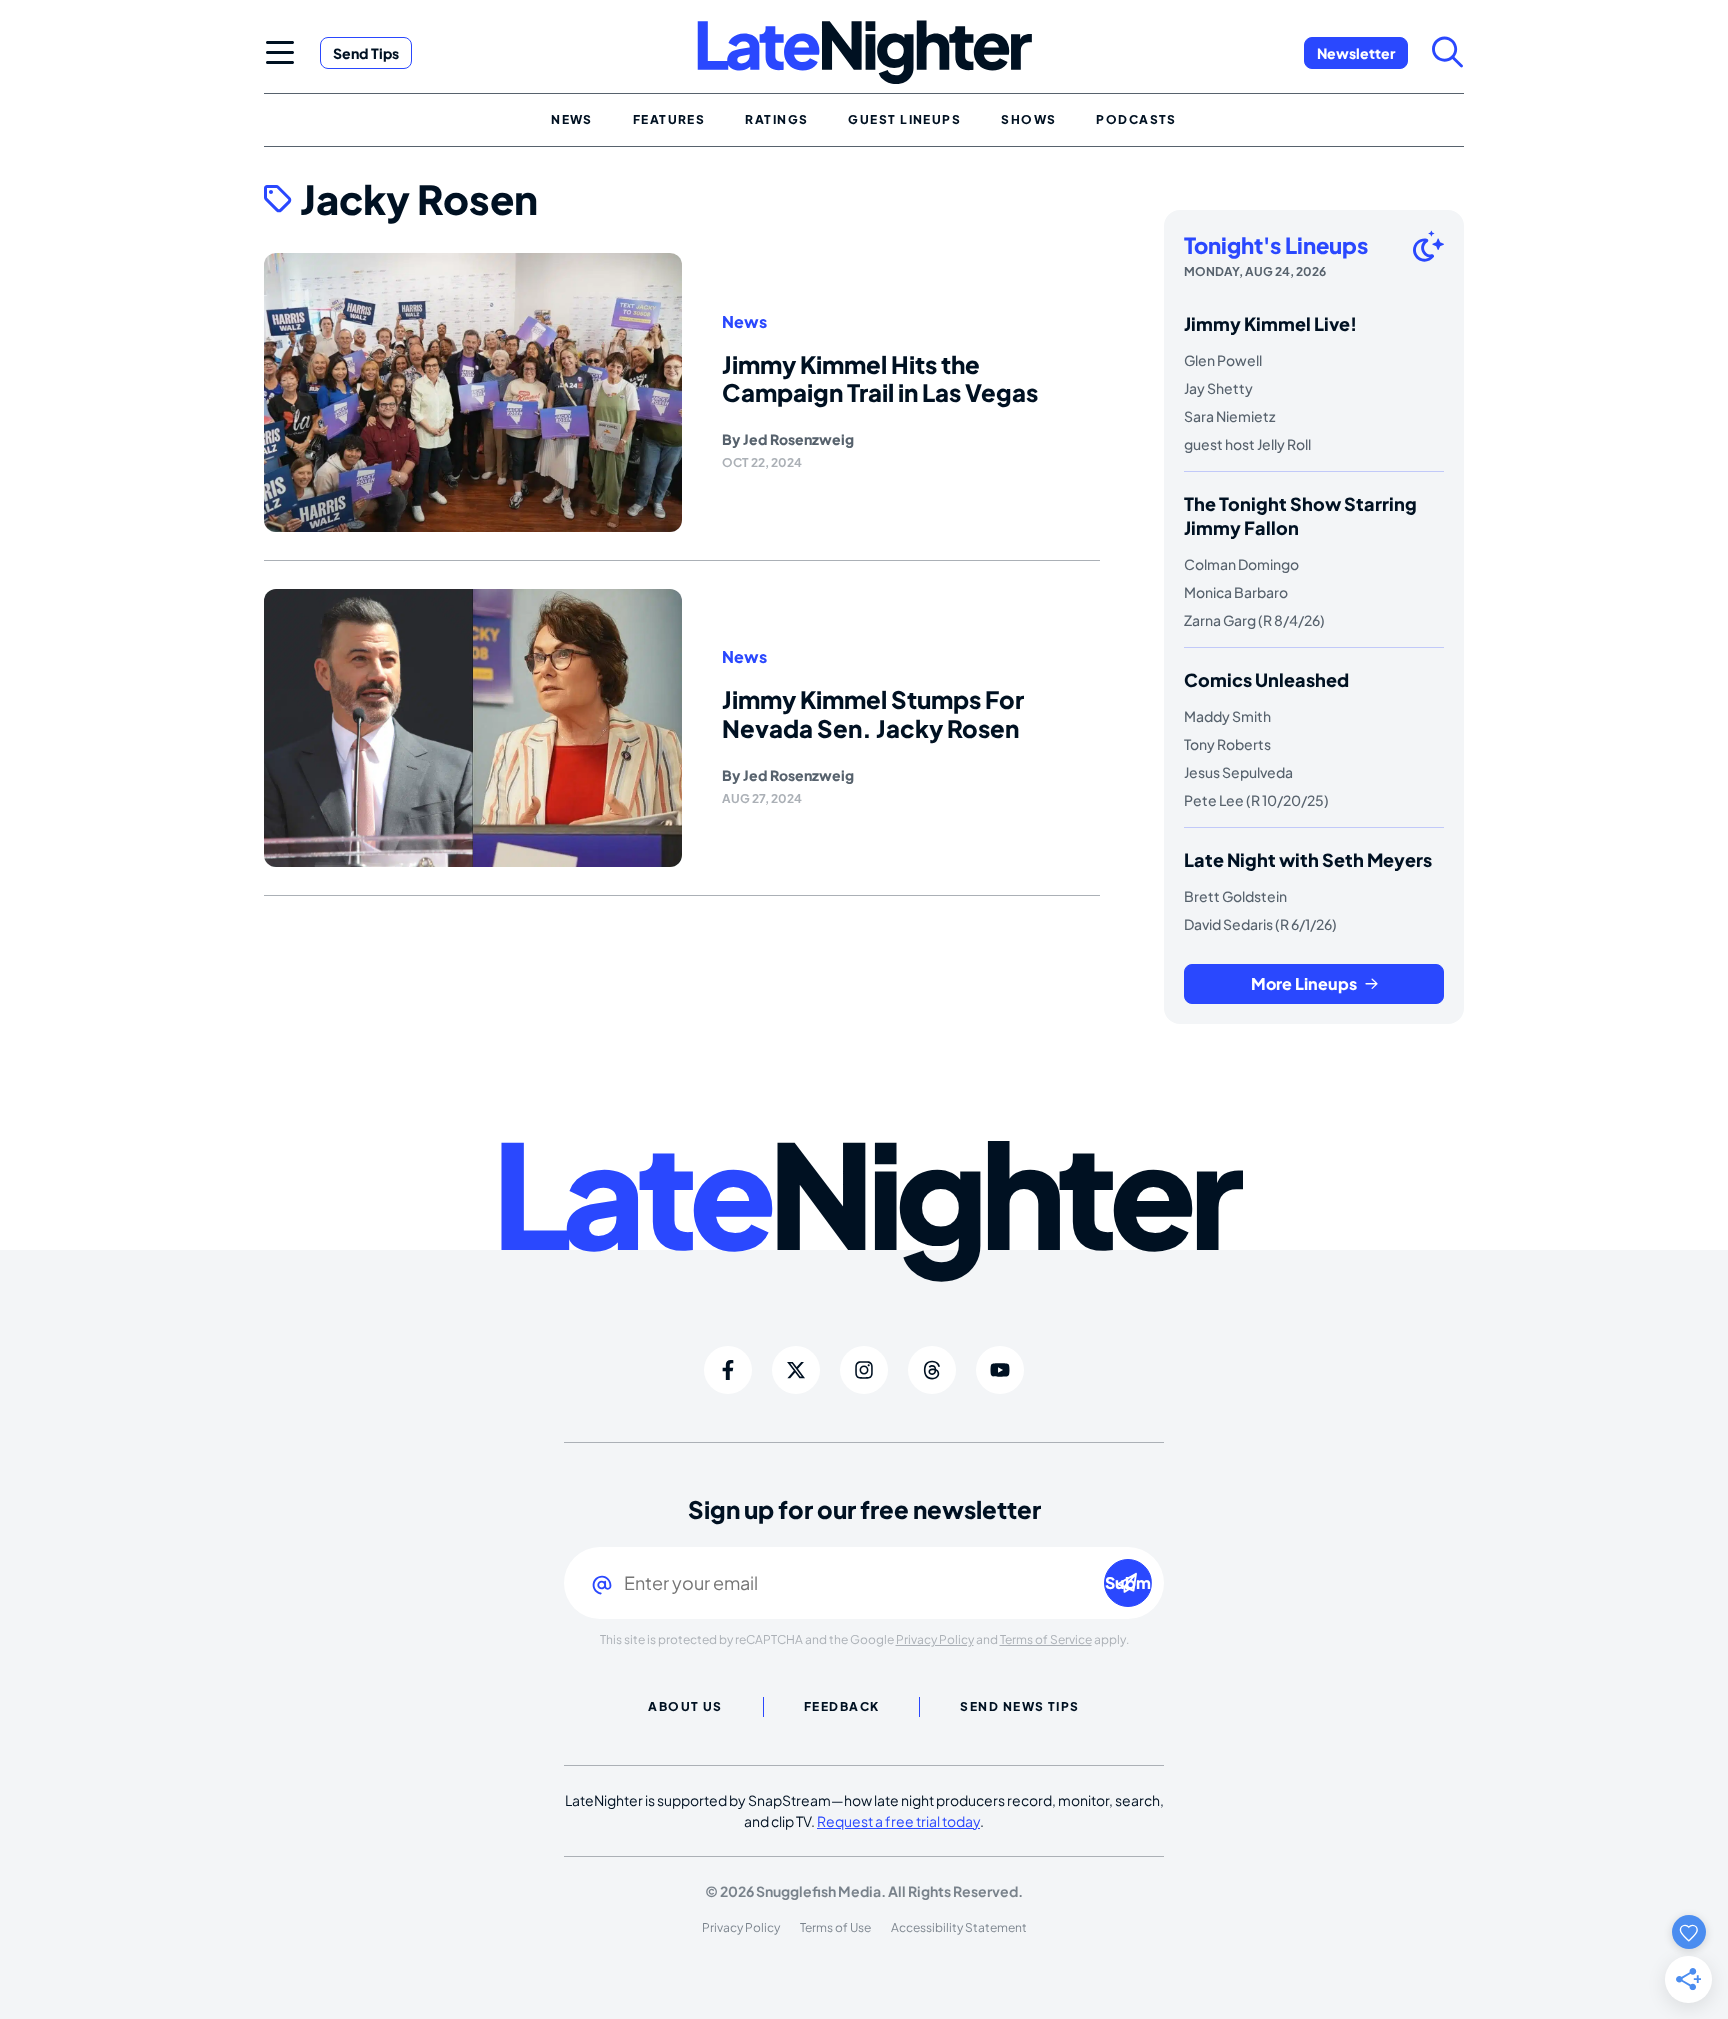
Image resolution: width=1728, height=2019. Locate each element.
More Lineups (1304, 983)
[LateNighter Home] (864, 52)
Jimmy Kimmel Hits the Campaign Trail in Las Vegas (880, 378)
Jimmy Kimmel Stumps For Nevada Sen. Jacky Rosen (873, 713)
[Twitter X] (796, 1370)
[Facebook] (728, 1370)
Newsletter (1356, 53)
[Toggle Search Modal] (1448, 52)
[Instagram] (864, 1370)
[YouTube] (1000, 1370)
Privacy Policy (935, 1639)
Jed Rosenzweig (798, 439)
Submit (1128, 1582)
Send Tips (366, 53)
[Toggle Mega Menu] (280, 52)
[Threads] (932, 1370)
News (744, 322)
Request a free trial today (898, 1821)
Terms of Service (1046, 1639)
